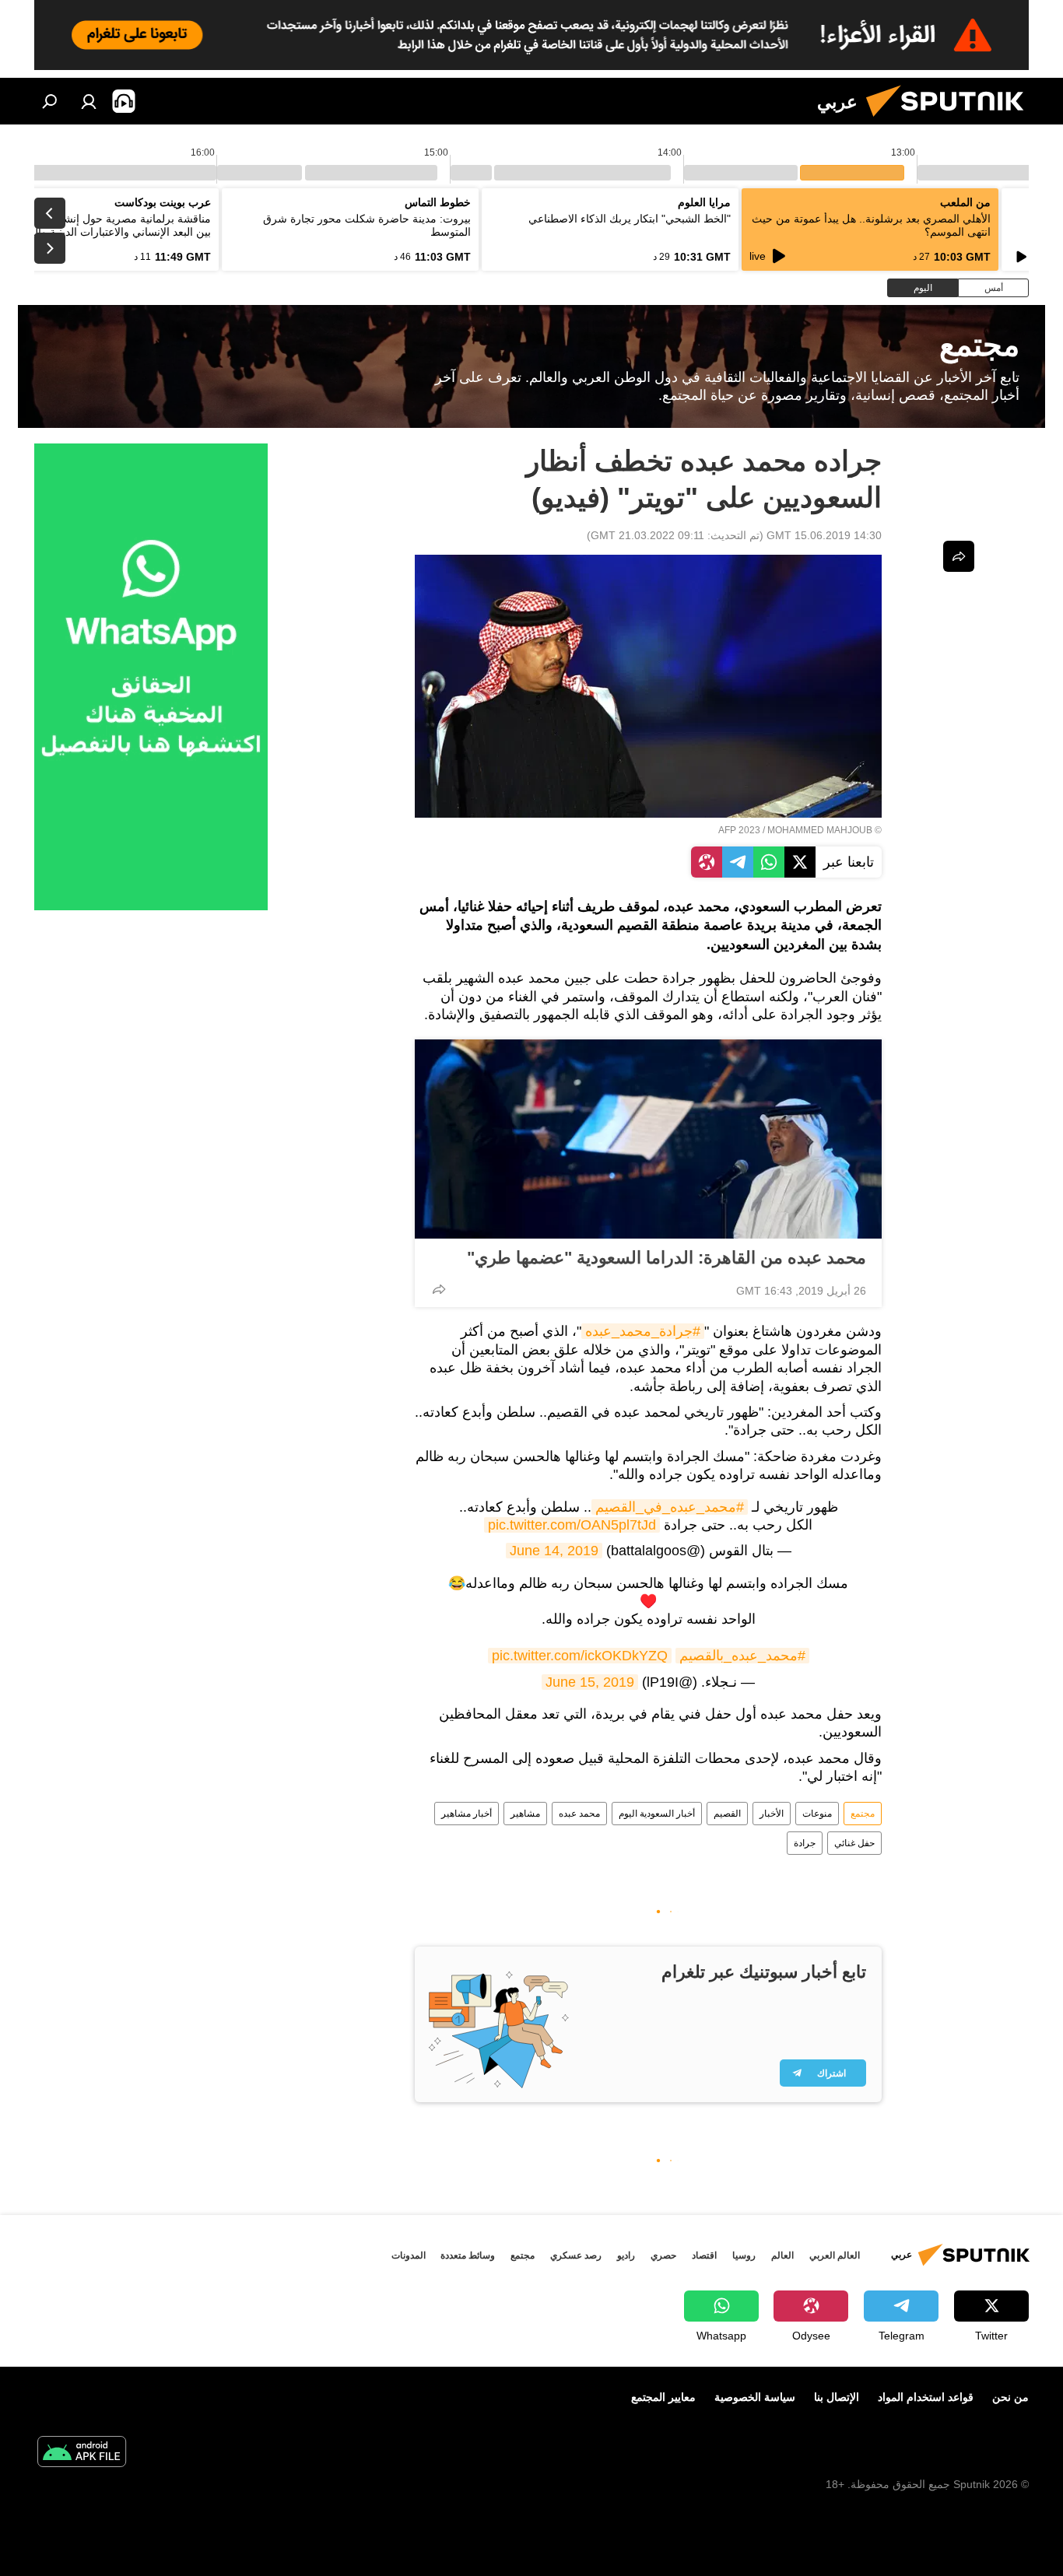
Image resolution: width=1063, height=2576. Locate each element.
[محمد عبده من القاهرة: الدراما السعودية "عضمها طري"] (648, 1139)
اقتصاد (704, 2255)
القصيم (727, 1814)
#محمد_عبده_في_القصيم (670, 1507)
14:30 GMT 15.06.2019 (824, 535)
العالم (782, 2255)
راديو (626, 2255)
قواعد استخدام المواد (926, 2397)
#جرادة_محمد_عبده (643, 1331)
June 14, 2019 (554, 1551)
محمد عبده (579, 1814)
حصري (663, 2255)
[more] (439, 1289)
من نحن (1010, 2397)
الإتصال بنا (837, 2397)
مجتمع (863, 1814)
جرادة (805, 1843)
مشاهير (525, 1814)
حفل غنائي (854, 1843)
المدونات (409, 2255)
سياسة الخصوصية (755, 2397)
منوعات (817, 1814)
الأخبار (772, 1814)
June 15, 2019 (590, 1682)
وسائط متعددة (468, 2255)
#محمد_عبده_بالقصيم (742, 1656)
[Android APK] (82, 2453)
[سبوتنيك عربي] (951, 121)
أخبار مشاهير (467, 1814)
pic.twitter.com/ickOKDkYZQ (580, 1656)
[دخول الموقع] (89, 101)
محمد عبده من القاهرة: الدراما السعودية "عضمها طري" (667, 1258)
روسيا (744, 2255)
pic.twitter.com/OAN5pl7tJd (572, 1525)
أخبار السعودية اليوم (657, 1814)
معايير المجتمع (663, 2397)
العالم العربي (835, 2255)
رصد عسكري (576, 2255)
